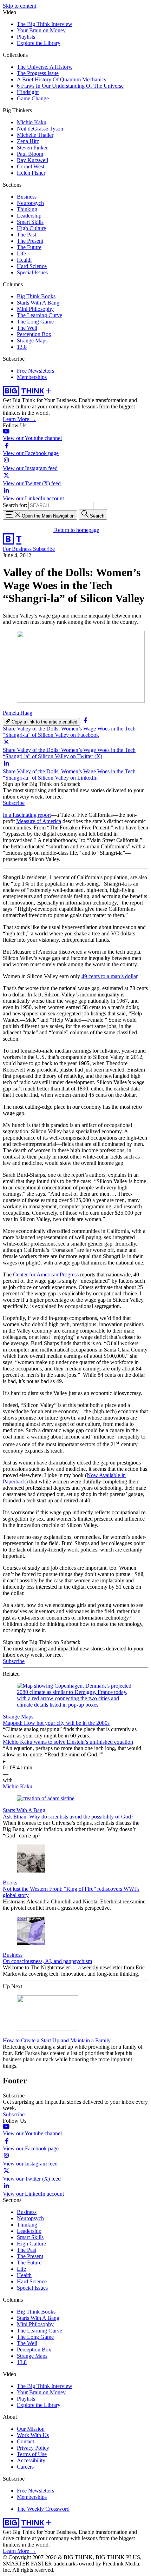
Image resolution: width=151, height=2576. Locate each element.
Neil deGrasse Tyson (40, 129)
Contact (25, 2441)
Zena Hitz (28, 141)
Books (10, 1883)
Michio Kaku (32, 122)
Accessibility (31, 2460)
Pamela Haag (18, 713)
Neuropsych (30, 203)
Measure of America (39, 821)
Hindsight (28, 92)
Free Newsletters (35, 371)
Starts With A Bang (38, 303)
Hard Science (32, 266)
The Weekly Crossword (43, 2509)
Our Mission (31, 2429)
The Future (29, 247)
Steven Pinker (32, 148)
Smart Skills (30, 222)
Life (21, 253)
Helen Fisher (31, 173)
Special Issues (32, 272)
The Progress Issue (38, 73)
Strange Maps (32, 341)
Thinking (27, 209)
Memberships (32, 377)
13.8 (22, 347)
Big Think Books (36, 296)
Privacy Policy (33, 2448)
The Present (30, 241)
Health (24, 260)
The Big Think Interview (45, 24)
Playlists (26, 37)
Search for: (15, 505)
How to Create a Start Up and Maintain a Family (57, 2040)
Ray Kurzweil (32, 160)
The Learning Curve (40, 315)
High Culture (31, 228)
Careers (25, 2467)
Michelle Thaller (35, 135)
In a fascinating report (27, 815)
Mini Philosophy (35, 309)
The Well (27, 328)
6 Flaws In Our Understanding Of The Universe (70, 86)
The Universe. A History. (45, 67)
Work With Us (33, 2435)
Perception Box (34, 334)
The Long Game (35, 322)
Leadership (29, 216)
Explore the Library (39, 43)
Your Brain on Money (41, 30)
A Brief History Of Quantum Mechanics (61, 79)
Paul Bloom (30, 154)
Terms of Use (32, 2454)
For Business (18, 549)
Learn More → (19, 419)
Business (27, 197)
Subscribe (44, 549)
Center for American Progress (46, 1274)
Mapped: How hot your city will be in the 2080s (56, 1723)
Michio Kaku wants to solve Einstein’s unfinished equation (68, 1742)
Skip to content (19, 6)
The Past (27, 235)
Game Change (33, 98)
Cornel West (31, 166)
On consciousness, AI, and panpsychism (47, 1961)
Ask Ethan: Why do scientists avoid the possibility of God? (68, 1817)
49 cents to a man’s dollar (109, 976)
